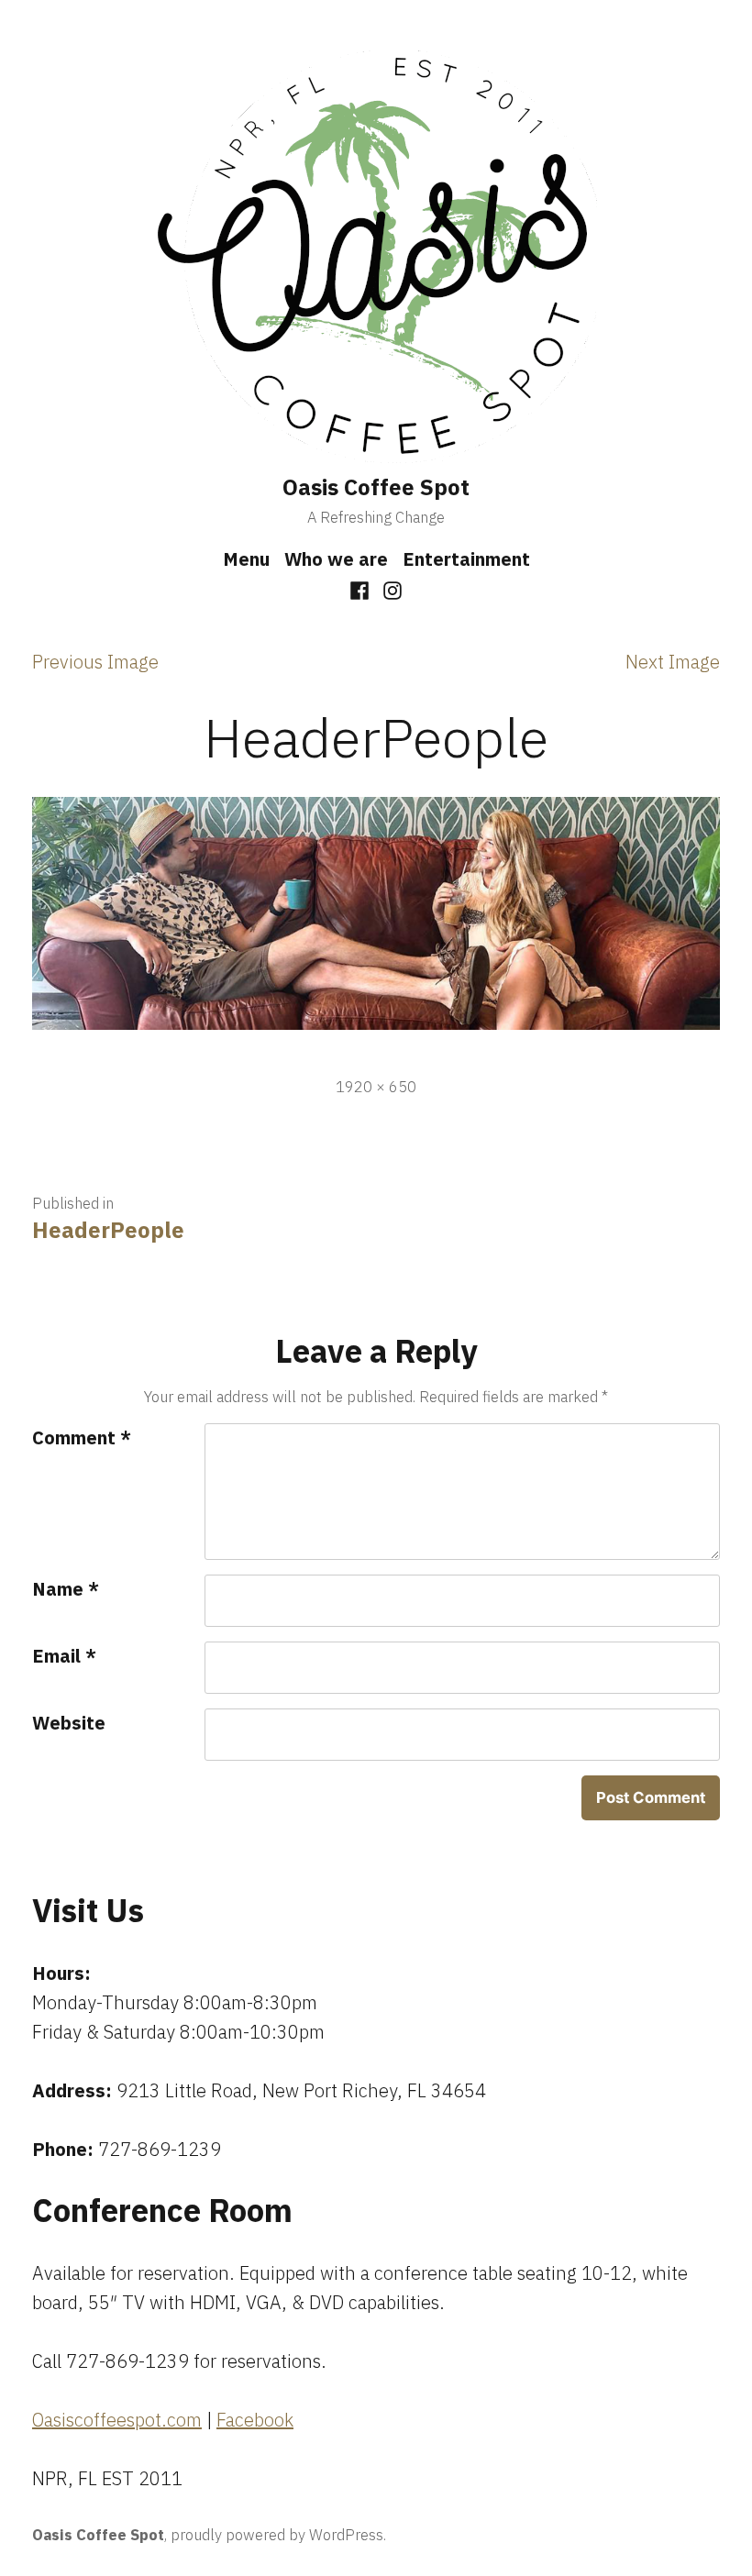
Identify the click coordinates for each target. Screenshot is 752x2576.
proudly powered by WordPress (277, 2535)
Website (69, 1723)
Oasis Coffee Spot (376, 487)
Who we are (336, 559)
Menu (246, 559)
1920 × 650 (376, 1087)
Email (64, 1656)
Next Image (673, 662)
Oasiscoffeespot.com (117, 2420)
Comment (82, 1437)
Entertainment (466, 559)
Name (66, 1589)
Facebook (255, 2420)
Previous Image (95, 662)
